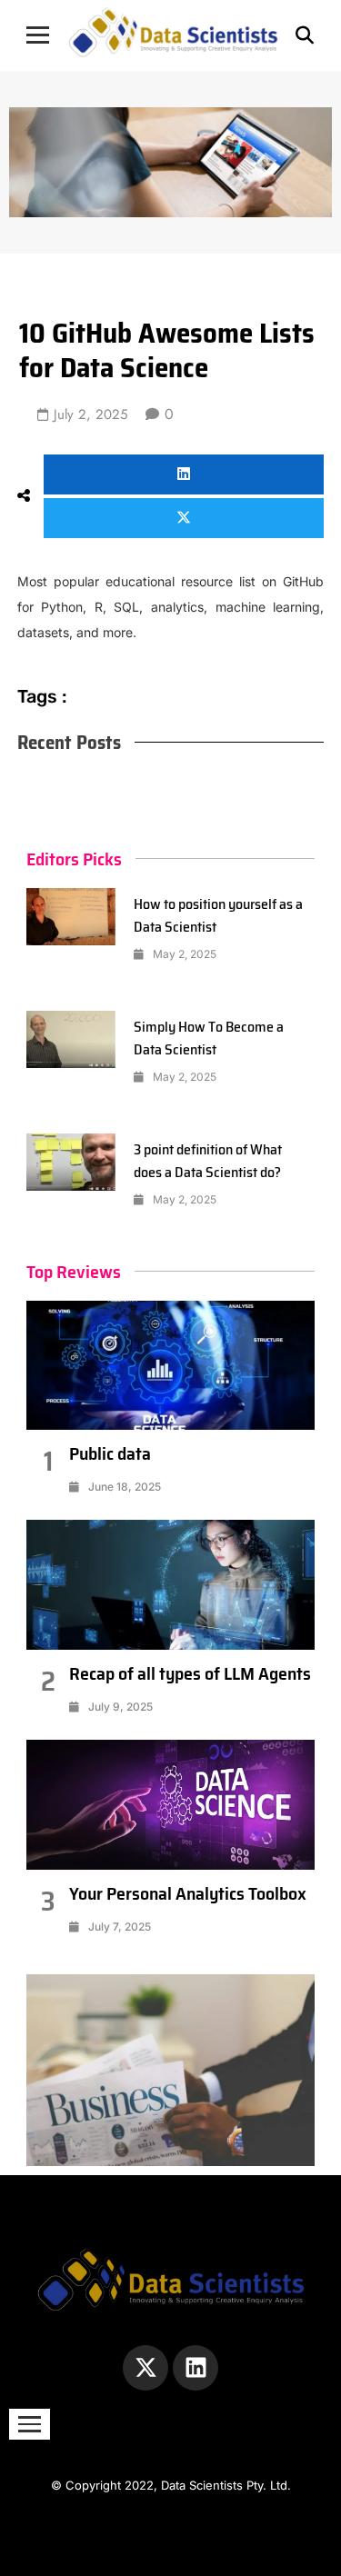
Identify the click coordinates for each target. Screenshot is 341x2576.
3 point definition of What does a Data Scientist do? (208, 1161)
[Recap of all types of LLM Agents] (171, 1585)
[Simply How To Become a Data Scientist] (71, 1040)
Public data (110, 1453)
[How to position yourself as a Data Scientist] (71, 917)
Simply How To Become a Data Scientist (209, 1038)
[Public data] (171, 1366)
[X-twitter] (145, 2368)
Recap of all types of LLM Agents (190, 1673)
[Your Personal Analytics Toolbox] (171, 1805)
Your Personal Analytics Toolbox (188, 1893)
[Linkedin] (196, 2368)
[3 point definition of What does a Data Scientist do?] (71, 1163)
